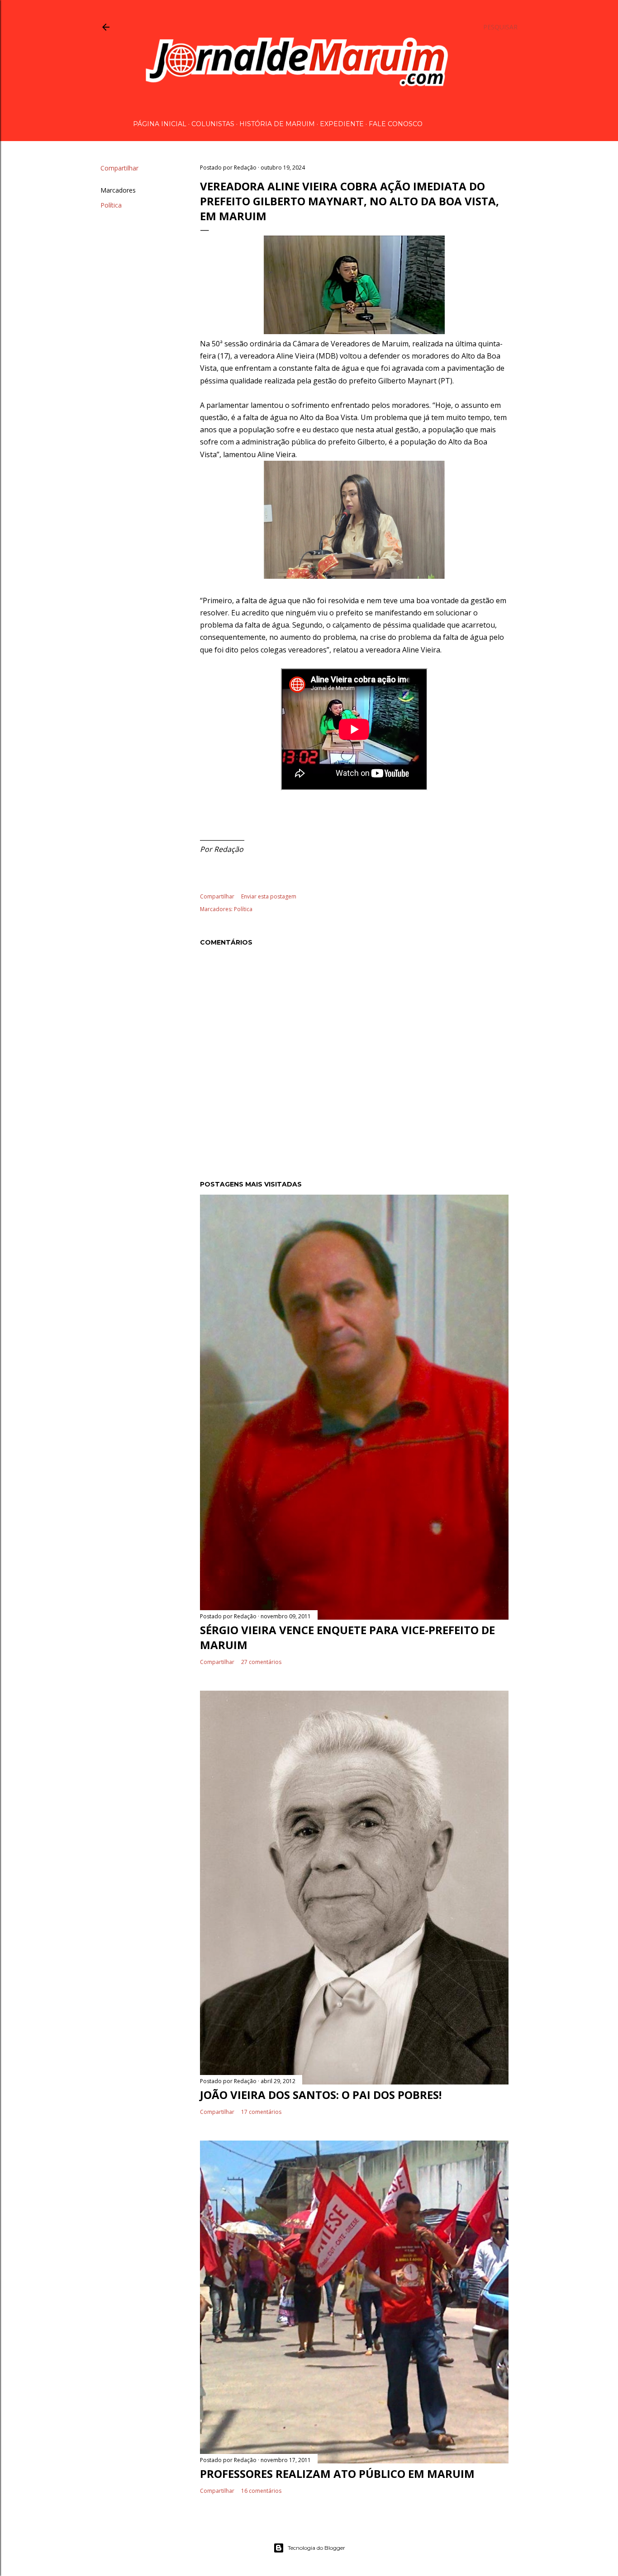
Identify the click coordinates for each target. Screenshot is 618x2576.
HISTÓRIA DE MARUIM (277, 124)
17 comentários (261, 2112)
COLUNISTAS (213, 124)
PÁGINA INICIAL (160, 124)
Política (111, 205)
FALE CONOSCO (396, 124)
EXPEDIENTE (342, 124)
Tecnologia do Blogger (316, 2548)
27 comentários (261, 1662)
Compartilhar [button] (119, 168)
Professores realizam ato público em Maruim (337, 2474)
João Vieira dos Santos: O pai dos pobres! (321, 2095)
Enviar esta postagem (269, 896)
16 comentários (261, 2491)
